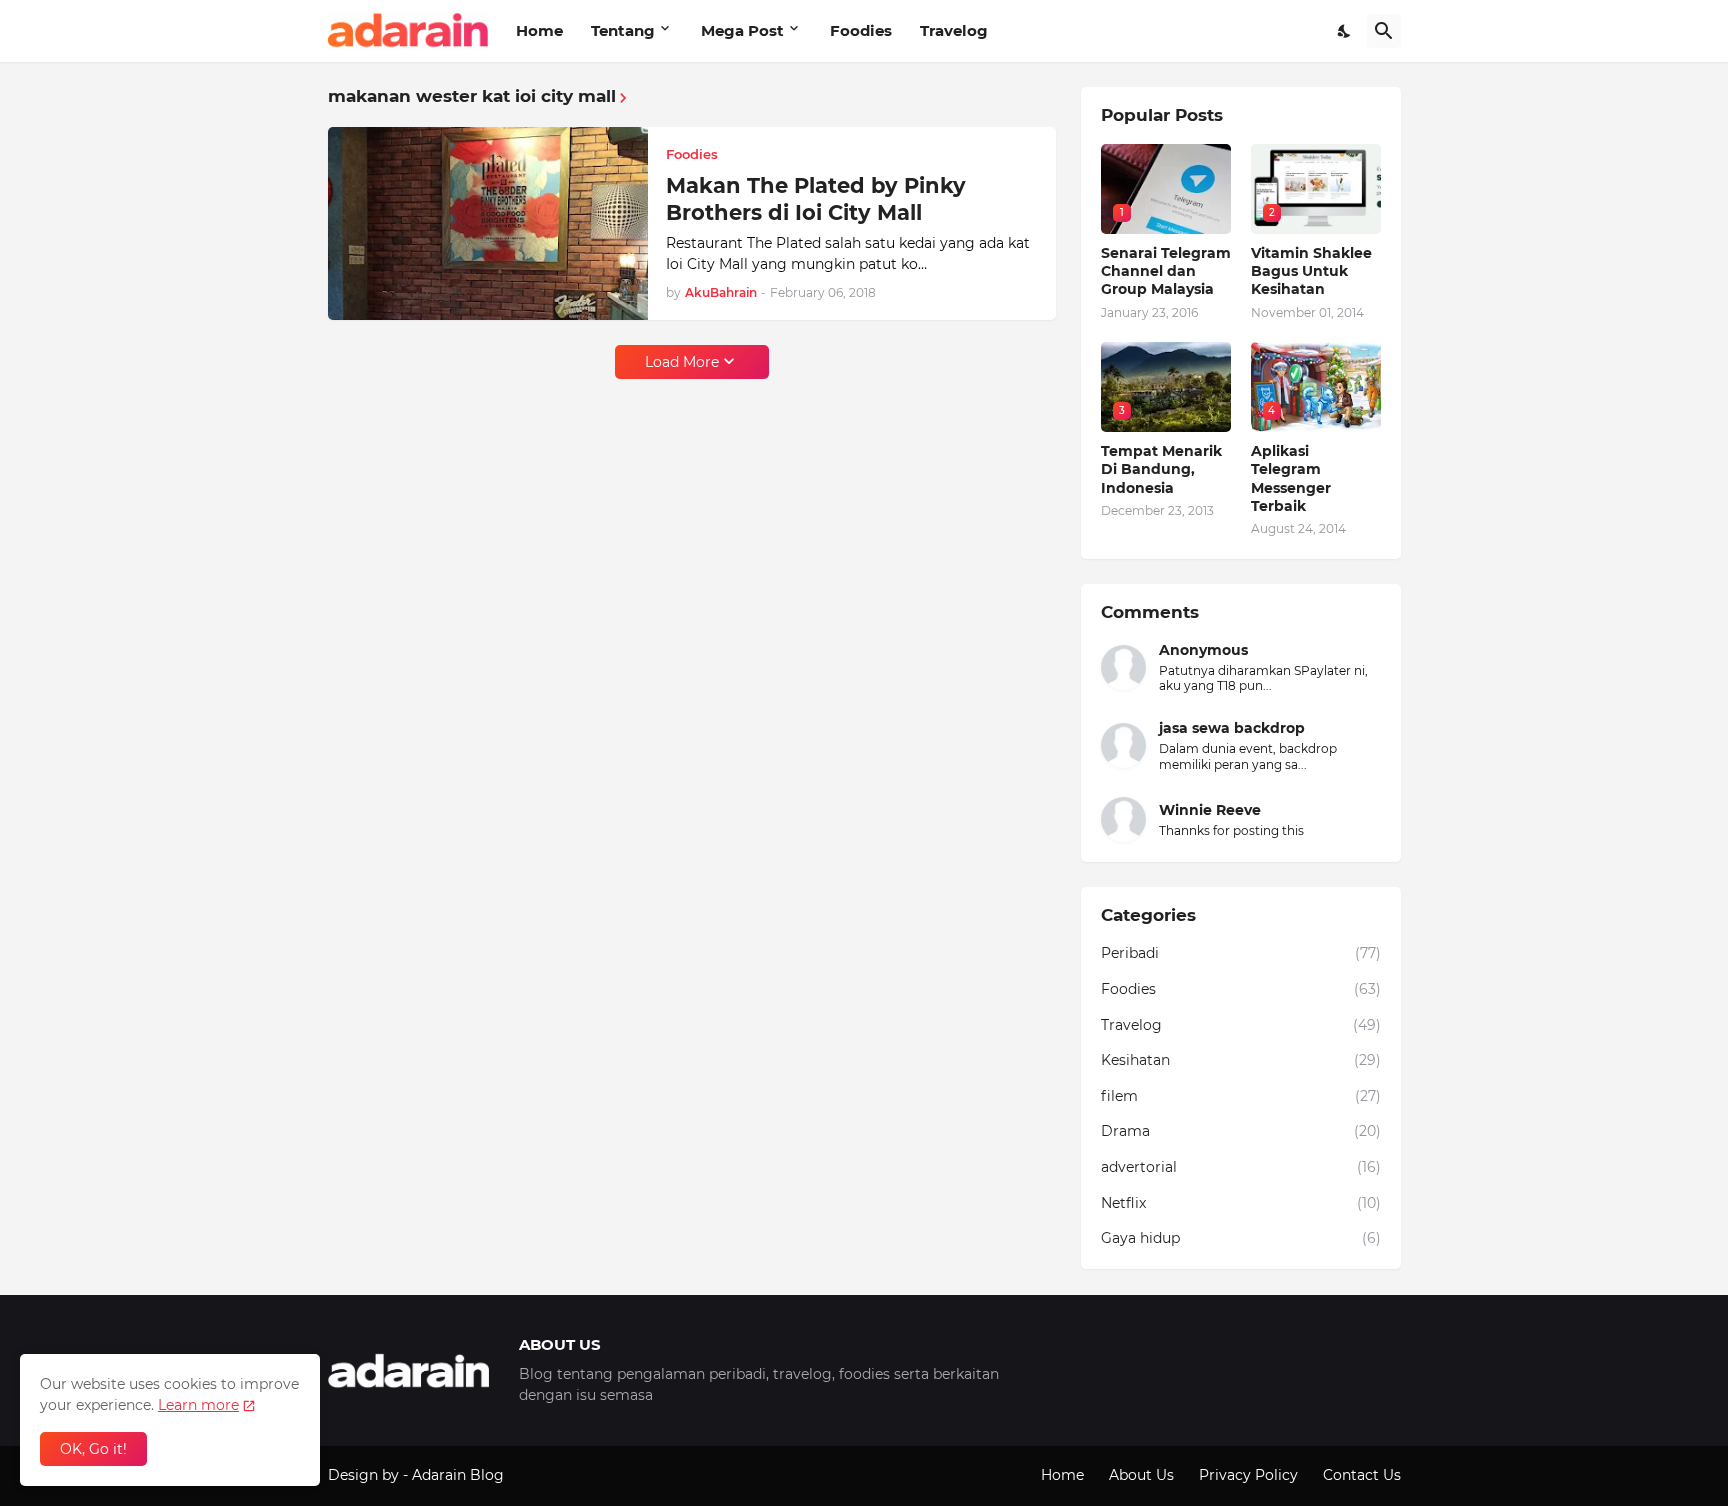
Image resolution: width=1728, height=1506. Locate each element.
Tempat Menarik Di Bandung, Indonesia (1161, 469)
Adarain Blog (458, 1475)
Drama (1241, 1131)
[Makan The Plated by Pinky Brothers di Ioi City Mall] (488, 224)
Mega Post (742, 30)
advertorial (1241, 1167)
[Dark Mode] (1345, 31)
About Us (1141, 1475)
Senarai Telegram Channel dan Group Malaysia (1166, 271)
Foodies (861, 30)
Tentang (623, 30)
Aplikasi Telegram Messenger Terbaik (1291, 478)
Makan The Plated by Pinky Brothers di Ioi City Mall (816, 199)
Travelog (954, 30)
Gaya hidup (1241, 1238)
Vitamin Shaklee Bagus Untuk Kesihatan (1311, 271)
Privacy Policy (1248, 1475)
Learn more (198, 1405)
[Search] (1384, 31)
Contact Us (1362, 1475)
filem (1241, 1096)
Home (539, 30)
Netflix (1241, 1203)
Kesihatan (1241, 1060)
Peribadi (1241, 953)
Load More (682, 362)
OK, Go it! (93, 1449)
